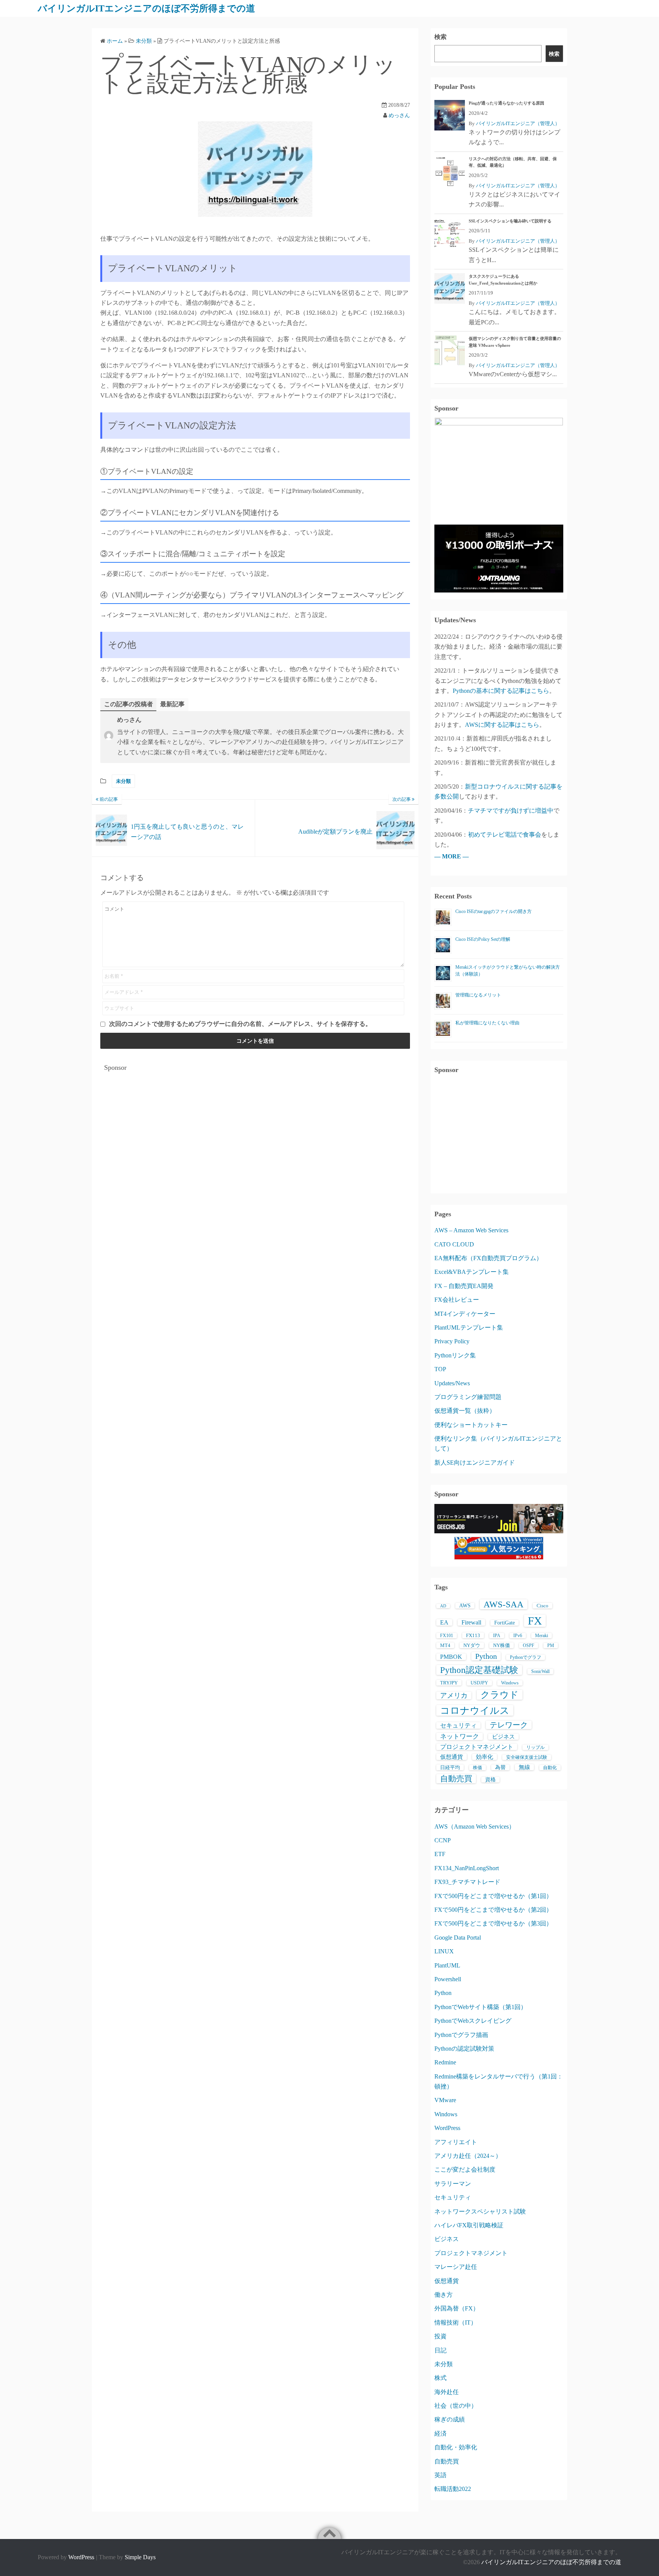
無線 (524, 1767)
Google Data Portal (458, 1938)
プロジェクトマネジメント (477, 1747)
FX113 (473, 1635)
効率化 (485, 1757)
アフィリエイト (456, 2142)
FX (535, 1621)
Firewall (471, 1622)
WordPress (447, 2128)
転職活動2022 (453, 2489)
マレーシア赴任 (456, 2267)
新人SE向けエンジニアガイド (475, 1463)
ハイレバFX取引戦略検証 (469, 2225)
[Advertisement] (255, 1130)
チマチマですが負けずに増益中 (511, 811)
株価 (477, 1768)
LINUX (444, 1951)
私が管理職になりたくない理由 (487, 1023)
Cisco (542, 1606)
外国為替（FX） (457, 2308)
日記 (440, 2350)
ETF (440, 1854)
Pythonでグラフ (526, 1657)
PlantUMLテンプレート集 (469, 1327)
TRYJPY (449, 1683)
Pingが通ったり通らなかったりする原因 (506, 103)
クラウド (500, 1695)
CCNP (443, 1840)
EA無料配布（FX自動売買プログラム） (488, 1258)
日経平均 (450, 1767)
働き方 (444, 2295)
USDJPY (479, 1683)
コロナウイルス (475, 1710)
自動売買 (456, 1779)
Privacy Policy (452, 1341)
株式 (440, 2378)
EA (444, 1622)
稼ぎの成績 (450, 2419)
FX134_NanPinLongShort (467, 1868)
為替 (500, 1767)
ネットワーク (460, 1736)
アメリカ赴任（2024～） (468, 2156)
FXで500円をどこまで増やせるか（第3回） (493, 1923)
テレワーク (509, 1725)
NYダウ (472, 1645)
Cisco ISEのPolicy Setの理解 (483, 939)
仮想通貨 (452, 1757)
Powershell (448, 1979)
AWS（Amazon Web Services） (475, 1827)
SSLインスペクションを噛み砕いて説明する (510, 221)
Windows (510, 1683)
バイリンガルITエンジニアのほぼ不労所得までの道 (146, 8)
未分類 (123, 781)
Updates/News (452, 1383)
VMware (445, 2100)
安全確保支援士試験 (527, 1757)
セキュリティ (458, 1725)
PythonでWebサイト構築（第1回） (481, 2007)
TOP (440, 1369)
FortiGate (505, 1623)
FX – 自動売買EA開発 (464, 1286)
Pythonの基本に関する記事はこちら (501, 691)
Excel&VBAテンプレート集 (472, 1272)
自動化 (550, 1768)
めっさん (399, 115)
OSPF (529, 1645)
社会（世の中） (456, 2406)
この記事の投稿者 (129, 704)
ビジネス (503, 1737)
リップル (535, 1747)
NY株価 (501, 1645)
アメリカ (454, 1695)
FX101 (447, 1636)
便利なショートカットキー (471, 1425)
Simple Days (140, 2557)
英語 (440, 2475)
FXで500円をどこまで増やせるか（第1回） (493, 1896)
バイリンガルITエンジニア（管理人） (518, 123)
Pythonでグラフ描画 (461, 2035)
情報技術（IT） (456, 2322)
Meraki (542, 1636)
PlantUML (447, 1965)
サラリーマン (453, 2184)
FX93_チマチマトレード (467, 1882)
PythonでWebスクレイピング (473, 2021)
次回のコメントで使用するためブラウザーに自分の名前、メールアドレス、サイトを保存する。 (240, 1024)
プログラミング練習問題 (468, 1397)
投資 (440, 2336)
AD (443, 1606)
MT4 (445, 1645)
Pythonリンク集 (455, 1355)
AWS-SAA (504, 1604)
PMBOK (451, 1657)
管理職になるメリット (478, 995)
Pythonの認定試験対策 (464, 2049)
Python (486, 1656)
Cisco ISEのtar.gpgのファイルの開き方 (493, 911)
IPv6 (518, 1636)
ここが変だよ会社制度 (465, 2169)
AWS (465, 1606)
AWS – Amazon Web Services (471, 1230)
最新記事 (172, 704)
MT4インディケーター (465, 1314)
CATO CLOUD (454, 1244)
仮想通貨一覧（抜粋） (465, 1411)
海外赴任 (447, 2392)
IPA (497, 1636)
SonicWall (540, 1671)
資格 (490, 1780)
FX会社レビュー (457, 1300)
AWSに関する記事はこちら (502, 725)
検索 (440, 37)
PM (551, 1645)
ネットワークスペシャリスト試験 (480, 2211)
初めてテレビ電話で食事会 (505, 835)
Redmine (445, 2062)
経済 (440, 2434)
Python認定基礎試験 (479, 1670)
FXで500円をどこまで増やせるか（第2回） (493, 1910)
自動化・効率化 (456, 2447)
